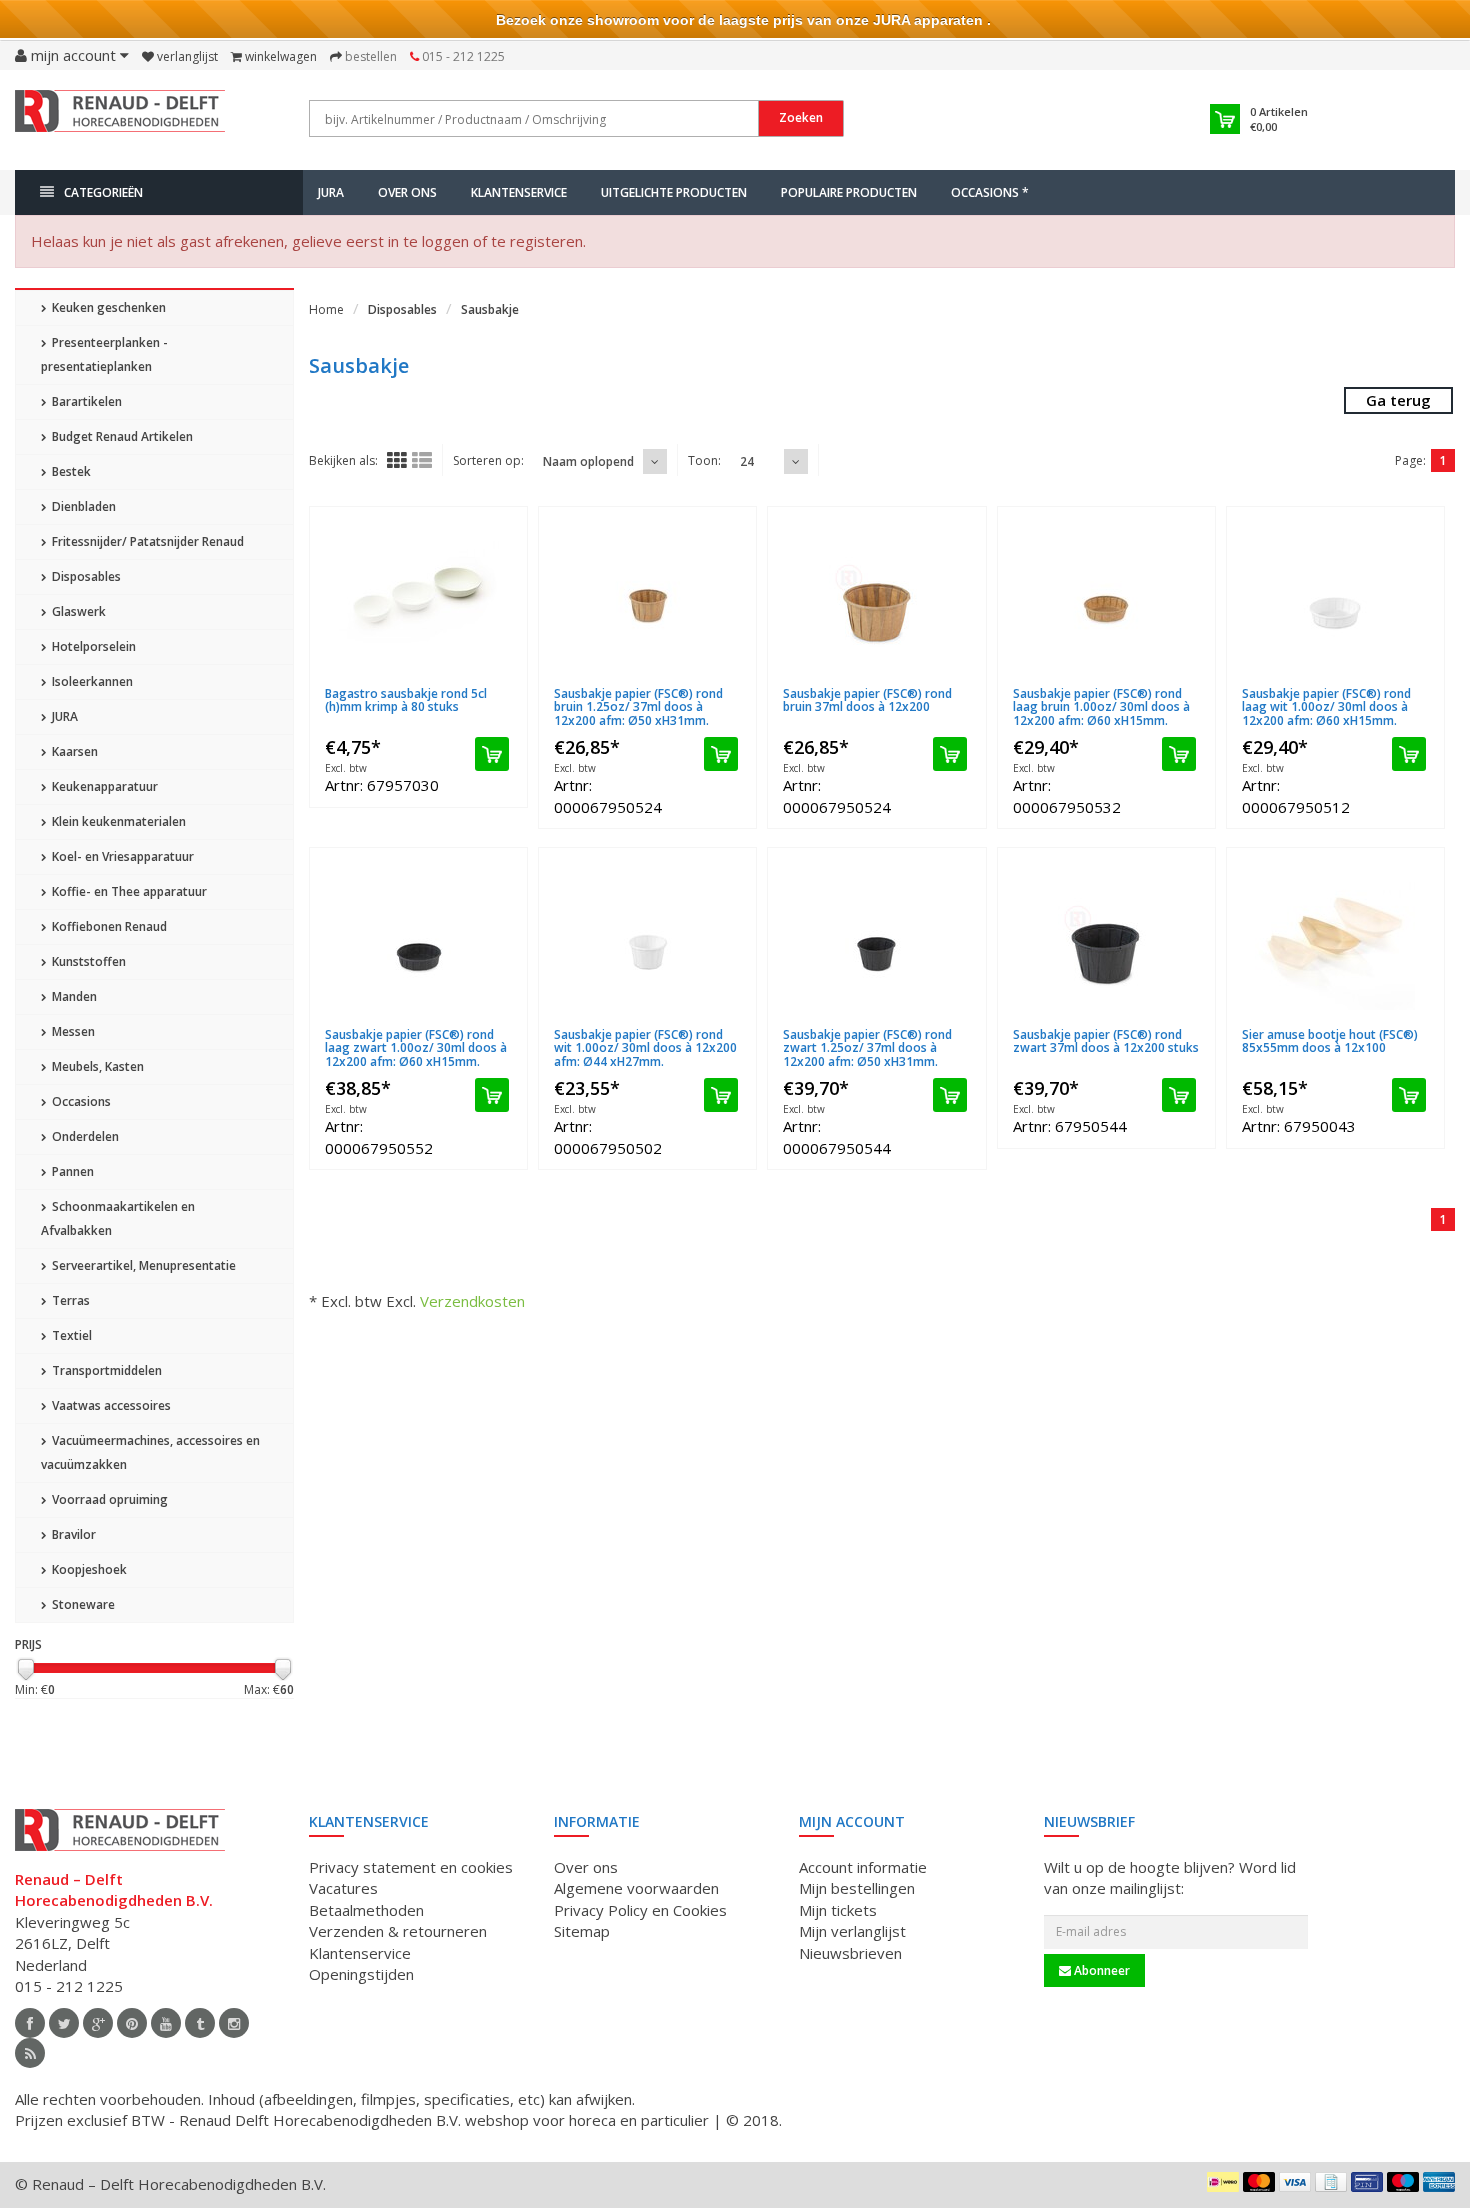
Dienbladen (82, 506)
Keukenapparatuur (103, 786)
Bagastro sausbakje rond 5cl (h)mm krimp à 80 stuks (406, 700)
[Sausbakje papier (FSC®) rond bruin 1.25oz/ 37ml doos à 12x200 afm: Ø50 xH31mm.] (647, 597)
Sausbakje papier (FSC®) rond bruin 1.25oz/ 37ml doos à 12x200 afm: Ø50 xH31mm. (638, 706)
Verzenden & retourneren (398, 1931)
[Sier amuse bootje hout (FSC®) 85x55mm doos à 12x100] (1335, 938)
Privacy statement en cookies (411, 1867)
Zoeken (801, 117)
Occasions (80, 1101)
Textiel (70, 1335)
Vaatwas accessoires (110, 1405)
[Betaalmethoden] (1223, 2182)
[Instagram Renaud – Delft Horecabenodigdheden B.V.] (234, 2023)
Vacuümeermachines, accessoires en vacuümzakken (150, 1452)
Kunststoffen (87, 961)
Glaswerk (77, 611)
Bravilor (72, 1534)
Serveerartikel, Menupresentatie (142, 1265)
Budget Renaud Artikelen (121, 436)
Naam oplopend (588, 461)
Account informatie (863, 1867)
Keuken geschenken (107, 307)
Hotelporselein (92, 646)
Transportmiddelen (105, 1370)
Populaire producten (849, 192)
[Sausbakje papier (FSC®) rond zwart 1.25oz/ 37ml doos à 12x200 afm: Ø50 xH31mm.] (876, 938)
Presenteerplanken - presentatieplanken (104, 354)
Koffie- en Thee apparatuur (128, 891)
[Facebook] (30, 2023)
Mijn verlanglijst (852, 1931)
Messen (72, 1031)
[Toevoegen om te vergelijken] (502, 681)
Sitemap (582, 1931)
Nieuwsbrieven (850, 1953)
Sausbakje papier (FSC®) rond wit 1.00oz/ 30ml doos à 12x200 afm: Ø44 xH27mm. (645, 1047)
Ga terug (1398, 400)
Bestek (70, 471)
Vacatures (343, 1888)
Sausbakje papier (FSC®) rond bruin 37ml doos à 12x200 (867, 700)
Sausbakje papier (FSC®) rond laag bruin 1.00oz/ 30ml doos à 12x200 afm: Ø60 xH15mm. (1101, 706)
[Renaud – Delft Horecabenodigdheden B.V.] (120, 118)
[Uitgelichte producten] (30, 2053)
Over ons (407, 192)
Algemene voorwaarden (636, 1888)
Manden (73, 996)
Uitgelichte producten (674, 192)
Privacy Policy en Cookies (640, 1910)
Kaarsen (73, 751)
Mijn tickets (838, 1910)
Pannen (71, 1171)
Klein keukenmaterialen (117, 821)
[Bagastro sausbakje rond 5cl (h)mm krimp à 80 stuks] (418, 597)
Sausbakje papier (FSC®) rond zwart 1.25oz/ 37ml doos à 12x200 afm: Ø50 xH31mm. (867, 1047)
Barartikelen (85, 401)
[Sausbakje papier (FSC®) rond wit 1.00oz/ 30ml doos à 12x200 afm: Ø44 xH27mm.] (647, 938)
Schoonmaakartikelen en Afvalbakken (118, 1218)
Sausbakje (490, 309)
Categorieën (103, 192)
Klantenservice (519, 192)
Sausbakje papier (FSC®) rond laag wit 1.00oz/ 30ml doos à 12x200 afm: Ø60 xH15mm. (1326, 706)
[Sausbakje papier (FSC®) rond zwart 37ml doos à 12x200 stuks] (1106, 938)
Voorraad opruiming (108, 1499)
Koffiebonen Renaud (108, 926)
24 (747, 461)
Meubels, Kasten (96, 1066)
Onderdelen (84, 1136)
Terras (69, 1300)
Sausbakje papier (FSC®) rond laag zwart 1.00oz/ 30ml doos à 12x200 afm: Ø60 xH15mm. (416, 1047)
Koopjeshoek (88, 1569)
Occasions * (990, 192)
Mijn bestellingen (857, 1888)
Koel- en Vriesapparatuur (121, 856)
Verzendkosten (472, 1301)
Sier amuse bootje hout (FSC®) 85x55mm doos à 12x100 (1330, 1041)
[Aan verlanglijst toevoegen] (465, 681)
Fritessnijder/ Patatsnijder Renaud (146, 541)
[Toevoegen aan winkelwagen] (492, 754)
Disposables (85, 576)
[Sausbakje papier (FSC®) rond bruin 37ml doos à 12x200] (876, 597)
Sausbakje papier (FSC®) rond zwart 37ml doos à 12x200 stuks (1106, 1041)
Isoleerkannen (91, 681)
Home (326, 309)
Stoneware (82, 1604)
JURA (331, 192)
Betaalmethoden (366, 1910)
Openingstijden (361, 1974)
